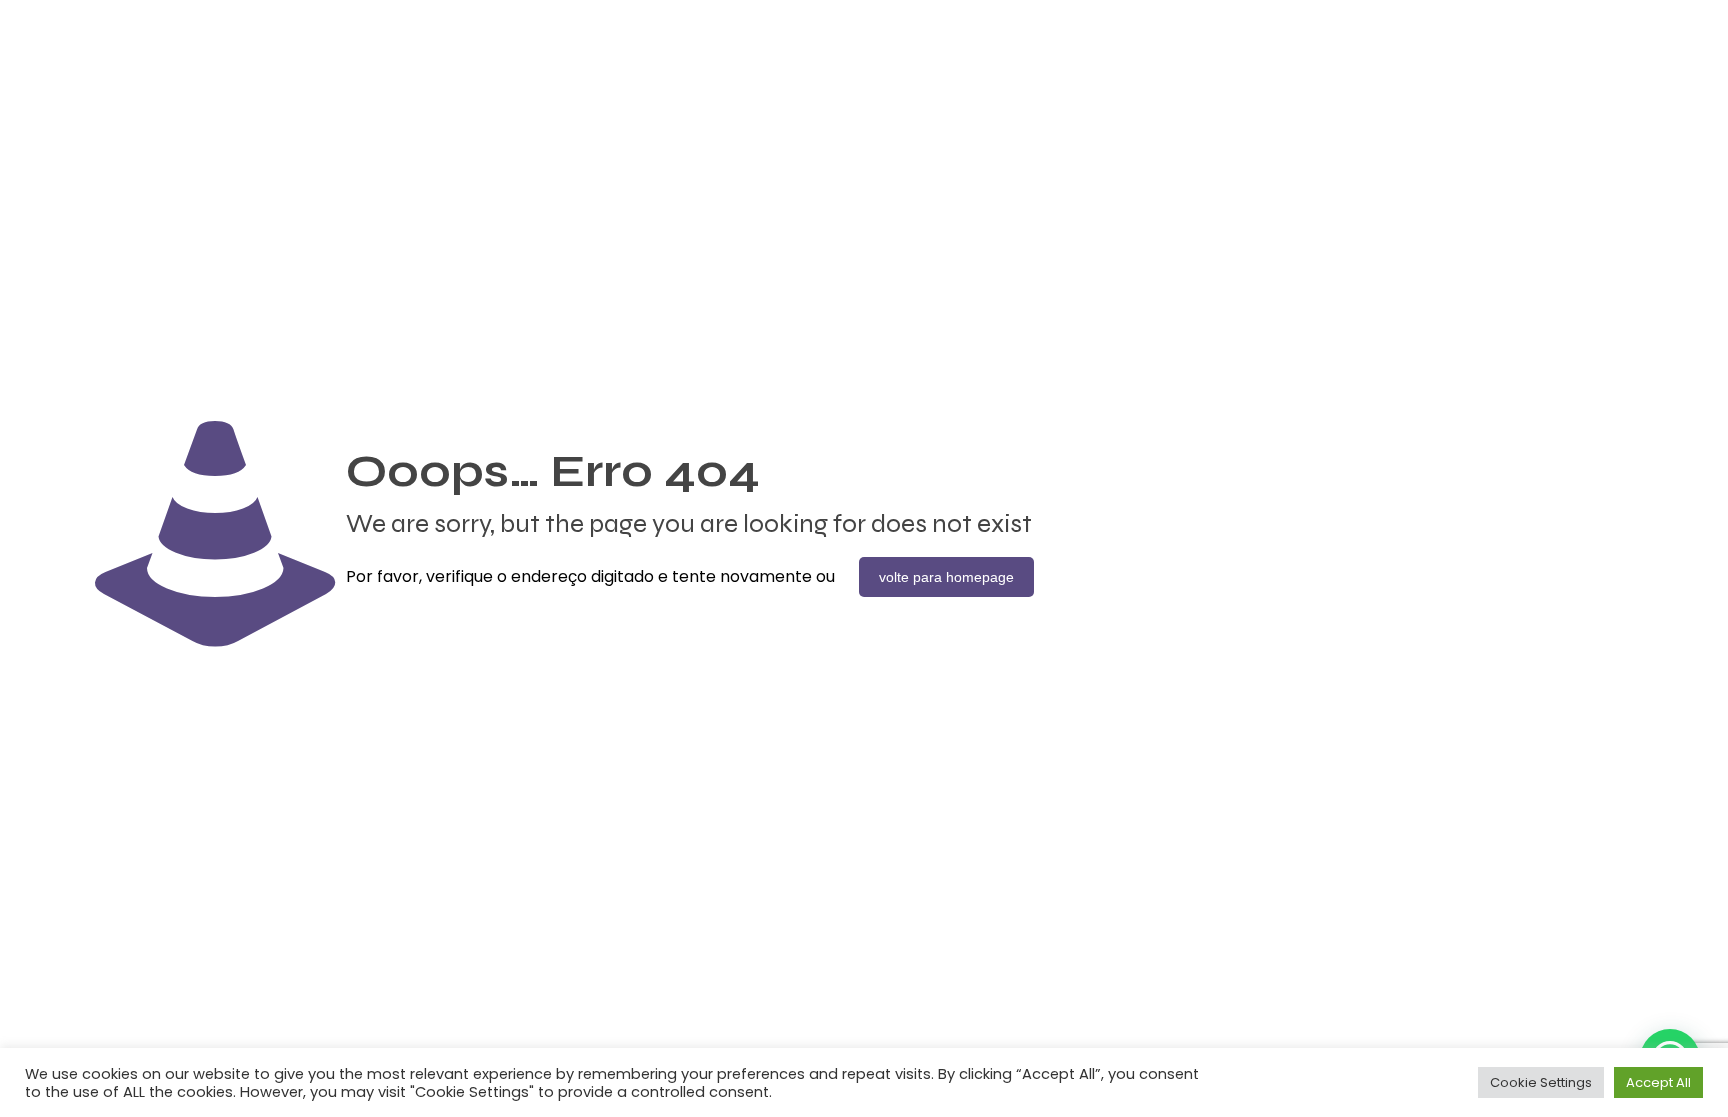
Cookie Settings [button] (1541, 1082)
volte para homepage (946, 577)
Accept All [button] (1658, 1082)
